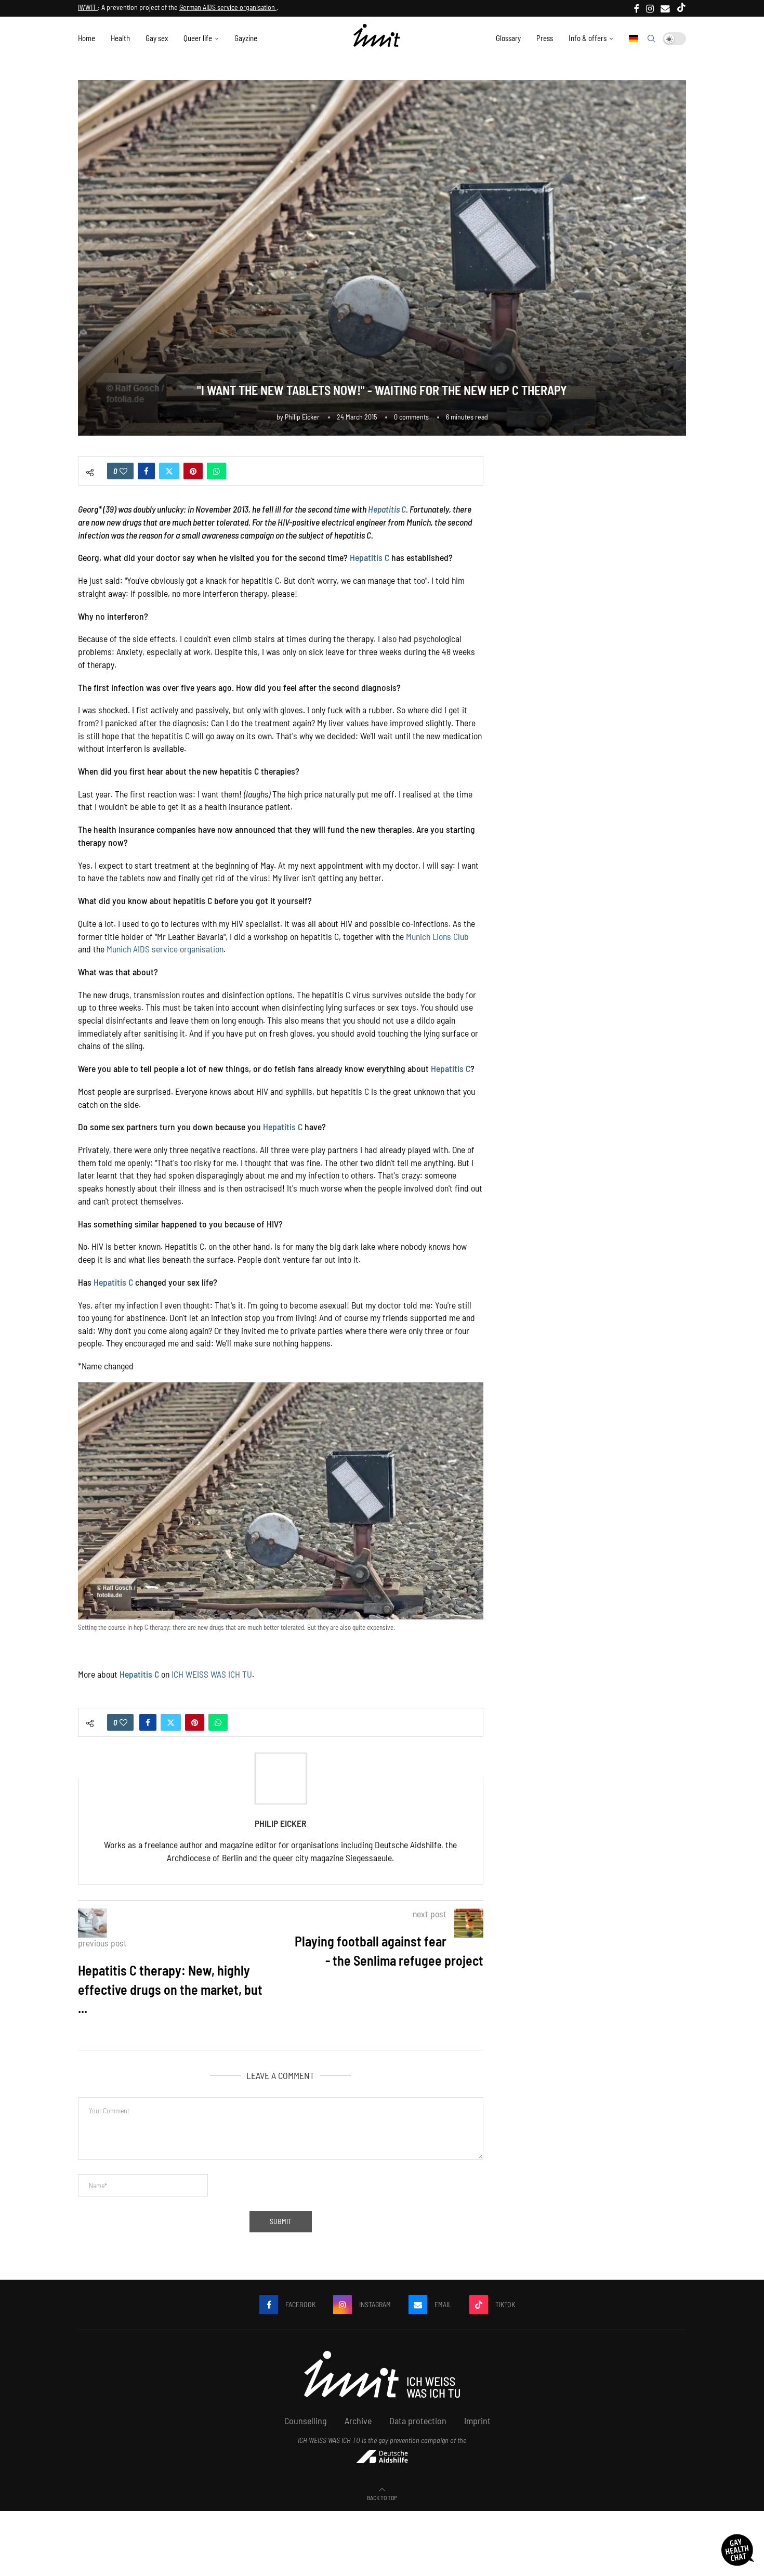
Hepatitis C (387, 509)
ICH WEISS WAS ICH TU (212, 1674)
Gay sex (157, 38)
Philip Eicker (302, 417)
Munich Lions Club (437, 936)
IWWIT (88, 7)
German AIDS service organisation (228, 7)
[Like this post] (123, 471)
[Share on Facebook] (146, 471)
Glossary (508, 38)
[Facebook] (637, 8)
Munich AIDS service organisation (165, 949)
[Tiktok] (681, 8)
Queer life (198, 38)
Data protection (418, 2421)
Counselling (306, 2421)
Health (120, 38)
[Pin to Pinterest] (193, 471)
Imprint (477, 2421)
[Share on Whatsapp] (216, 471)
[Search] (651, 38)
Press (545, 38)
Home (87, 38)
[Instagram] (650, 8)
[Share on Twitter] (169, 471)
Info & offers (588, 38)
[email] (665, 8)
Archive (358, 2421)
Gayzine (246, 38)
